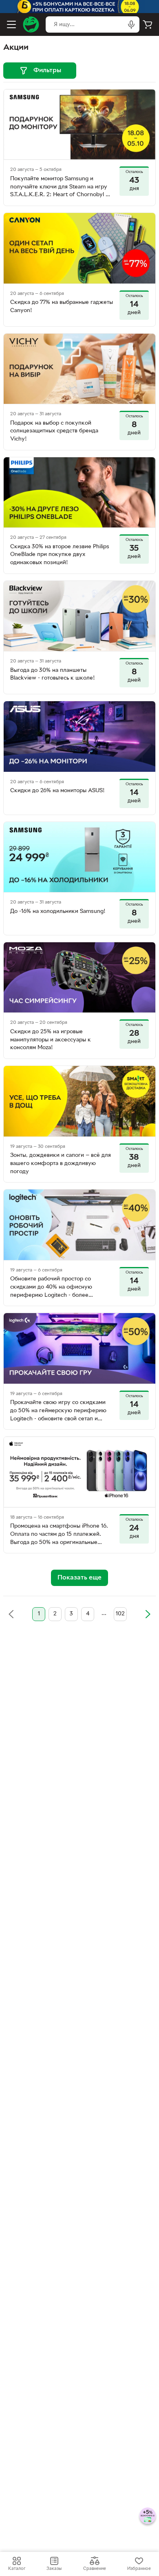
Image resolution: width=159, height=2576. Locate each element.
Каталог (17, 2569)
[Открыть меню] (11, 24)
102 (120, 1614)
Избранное (139, 2569)
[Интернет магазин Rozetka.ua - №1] (31, 24)
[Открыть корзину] (148, 24)
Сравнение (95, 2569)
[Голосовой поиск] (131, 24)
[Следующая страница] (148, 1614)
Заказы (54, 2569)
